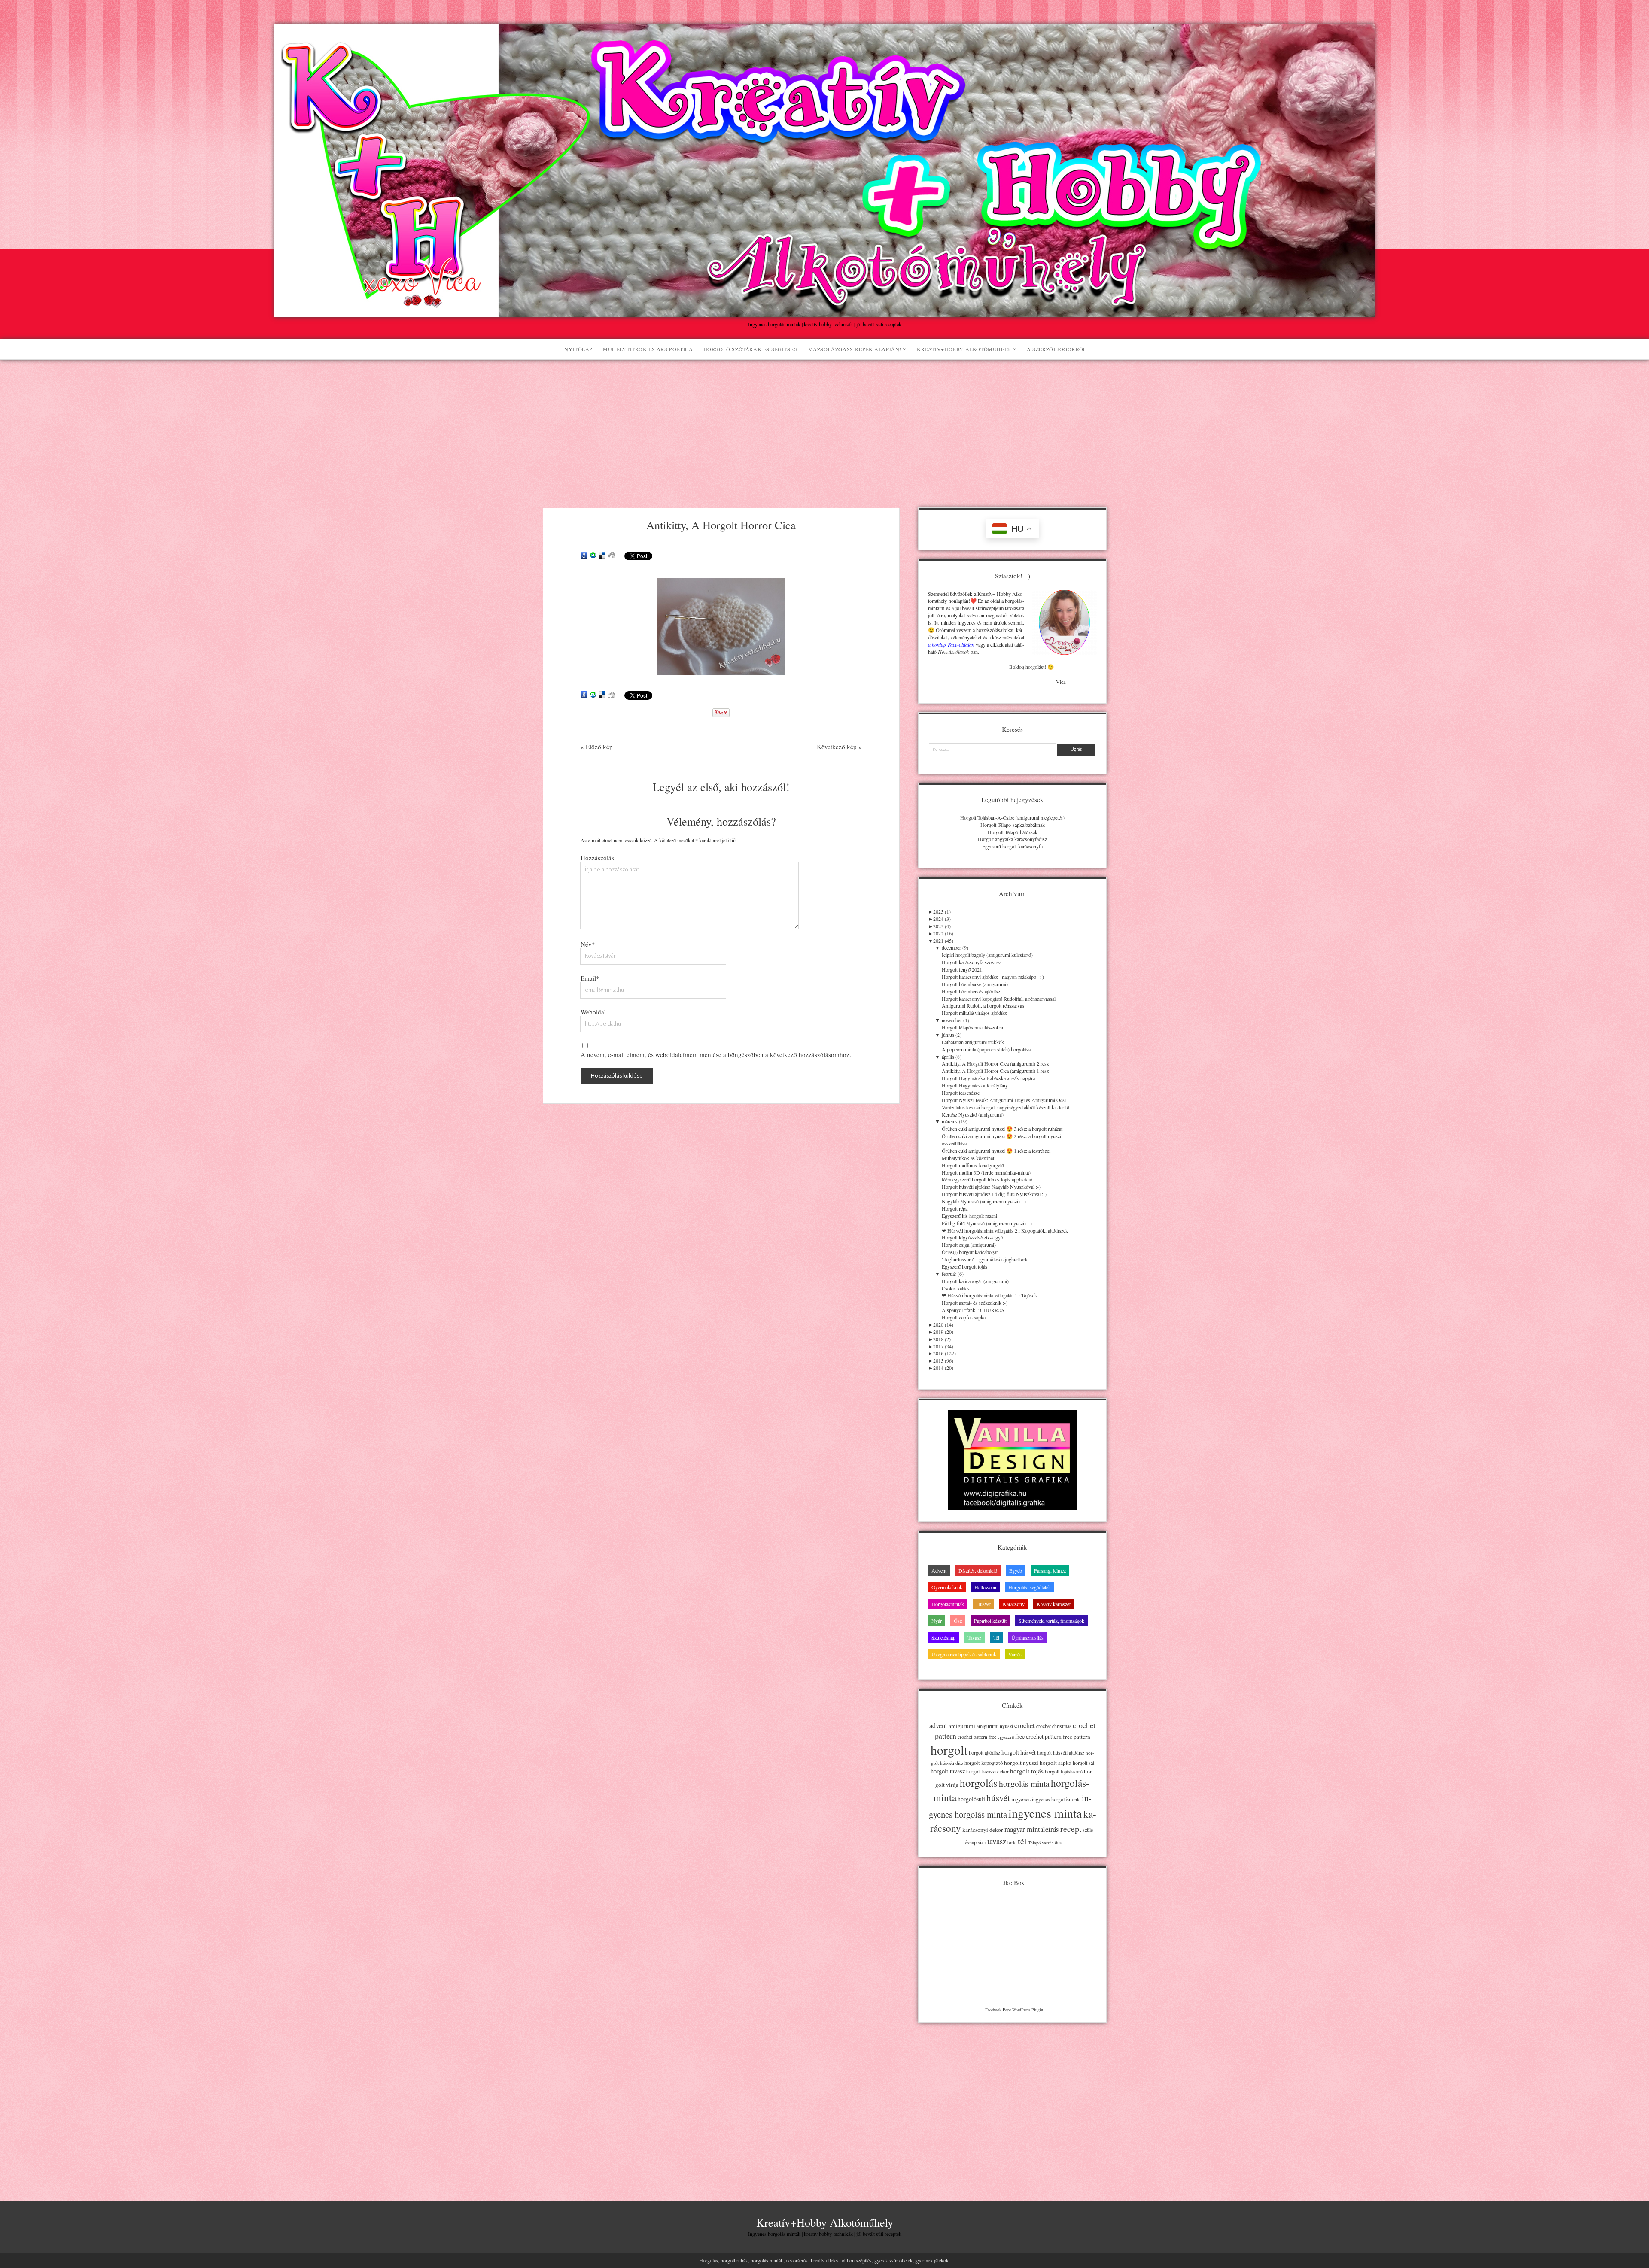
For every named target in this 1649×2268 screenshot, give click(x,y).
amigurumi (962, 1726)
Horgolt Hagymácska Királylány (975, 1085)
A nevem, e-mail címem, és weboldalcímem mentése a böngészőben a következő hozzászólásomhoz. (716, 1054)
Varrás (1015, 1654)
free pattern (1077, 1737)
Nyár (937, 1621)
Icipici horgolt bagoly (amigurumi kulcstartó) (987, 955)
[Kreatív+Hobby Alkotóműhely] (824, 313)
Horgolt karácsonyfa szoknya (972, 962)
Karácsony (1014, 1604)
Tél (996, 1637)
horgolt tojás (1027, 1771)
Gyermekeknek (947, 1587)
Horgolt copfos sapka (964, 1317)
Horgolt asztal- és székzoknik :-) (975, 1303)
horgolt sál (1083, 1763)
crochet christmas (1054, 1726)
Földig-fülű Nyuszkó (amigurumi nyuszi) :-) (987, 1223)
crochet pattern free (977, 1737)
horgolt (949, 1750)
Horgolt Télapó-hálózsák (1013, 832)
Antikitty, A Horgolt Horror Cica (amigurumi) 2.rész (995, 1063)
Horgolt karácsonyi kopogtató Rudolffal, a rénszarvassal (999, 999)
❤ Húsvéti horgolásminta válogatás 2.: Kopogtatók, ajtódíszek (1005, 1230)
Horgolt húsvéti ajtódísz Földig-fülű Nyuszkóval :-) (994, 1194)
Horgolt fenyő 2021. (963, 969)
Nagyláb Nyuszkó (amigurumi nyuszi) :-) (984, 1201)
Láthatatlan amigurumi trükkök (973, 1042)
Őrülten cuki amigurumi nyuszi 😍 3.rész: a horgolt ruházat (1002, 1129)
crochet (1025, 1725)
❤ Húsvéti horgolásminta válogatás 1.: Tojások (989, 1295)
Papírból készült (990, 1621)
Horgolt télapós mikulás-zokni (972, 1027)
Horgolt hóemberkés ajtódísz (971, 991)
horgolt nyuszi (1021, 1763)
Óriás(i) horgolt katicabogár (970, 1252)
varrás (1048, 1843)
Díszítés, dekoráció (978, 1570)
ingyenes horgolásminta (1056, 1799)
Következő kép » (839, 747)
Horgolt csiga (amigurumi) (969, 1245)
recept (1071, 1828)
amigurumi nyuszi (995, 1726)
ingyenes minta (1045, 1813)
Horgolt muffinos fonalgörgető (973, 1165)
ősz (1058, 1842)
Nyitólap (578, 349)
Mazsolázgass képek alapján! (855, 349)
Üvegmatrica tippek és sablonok (964, 1654)
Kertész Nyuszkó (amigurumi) (973, 1114)
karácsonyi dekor (983, 1830)
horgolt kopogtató (984, 1763)
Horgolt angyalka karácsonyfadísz (1012, 839)
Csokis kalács (956, 1288)
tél (1022, 1841)
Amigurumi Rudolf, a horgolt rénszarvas (983, 1005)
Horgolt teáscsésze (961, 1093)
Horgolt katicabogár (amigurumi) (975, 1281)
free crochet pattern (1038, 1736)
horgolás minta (1024, 1784)
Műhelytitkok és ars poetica (648, 349)
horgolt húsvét (1019, 1752)
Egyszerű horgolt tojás (964, 1266)
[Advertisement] (824, 424)
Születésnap (943, 1637)
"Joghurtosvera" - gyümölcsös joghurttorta (985, 1259)
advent (938, 1725)
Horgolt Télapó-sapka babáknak (1013, 825)
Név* (588, 944)
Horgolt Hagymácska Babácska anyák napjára (988, 1078)
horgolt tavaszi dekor (987, 1772)
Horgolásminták (948, 1604)
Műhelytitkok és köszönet (968, 1158)
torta (1012, 1842)
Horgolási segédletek (1030, 1587)
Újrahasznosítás (1027, 1637)
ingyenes (1021, 1799)
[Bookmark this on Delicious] (602, 556)
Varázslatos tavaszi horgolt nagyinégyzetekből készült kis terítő (1006, 1107)
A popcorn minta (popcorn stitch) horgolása (986, 1049)
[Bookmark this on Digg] (611, 556)
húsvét (998, 1798)
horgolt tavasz (948, 1771)
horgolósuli (971, 1799)
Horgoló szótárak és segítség (751, 349)
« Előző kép (597, 747)
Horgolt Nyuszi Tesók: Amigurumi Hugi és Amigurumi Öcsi (1004, 1100)
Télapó (1034, 1843)
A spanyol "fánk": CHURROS (973, 1310)
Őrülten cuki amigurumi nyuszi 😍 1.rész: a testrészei (996, 1151)
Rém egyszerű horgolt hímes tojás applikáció (987, 1179)
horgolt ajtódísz (984, 1752)
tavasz (997, 1841)
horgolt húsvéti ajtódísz (1061, 1753)
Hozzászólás (597, 858)
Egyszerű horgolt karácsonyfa (1012, 846)
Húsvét (983, 1604)
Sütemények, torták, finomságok (1051, 1621)
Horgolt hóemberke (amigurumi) (975, 984)
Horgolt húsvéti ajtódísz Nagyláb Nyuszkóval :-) (991, 1187)
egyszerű (1006, 1737)
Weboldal (593, 1012)
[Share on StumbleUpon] (593, 556)
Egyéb (1016, 1570)
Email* (590, 978)
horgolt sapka (1056, 1763)
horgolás (979, 1783)
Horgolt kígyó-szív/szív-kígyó (972, 1237)
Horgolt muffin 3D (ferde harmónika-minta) (986, 1172)
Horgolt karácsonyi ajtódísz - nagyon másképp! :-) (993, 977)
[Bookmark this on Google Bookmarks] (584, 556)
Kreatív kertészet (1054, 1604)
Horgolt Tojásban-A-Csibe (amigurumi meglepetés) (1012, 817)
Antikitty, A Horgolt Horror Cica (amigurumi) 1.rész (995, 1071)
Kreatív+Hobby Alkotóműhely (964, 349)
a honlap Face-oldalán (951, 644)
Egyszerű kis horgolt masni (969, 1216)
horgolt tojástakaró (1064, 1772)
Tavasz (974, 1637)
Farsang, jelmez (1050, 1570)
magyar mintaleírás (1032, 1829)
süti (982, 1842)
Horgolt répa (955, 1208)
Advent (939, 1570)
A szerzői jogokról (1057, 349)
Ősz (958, 1621)
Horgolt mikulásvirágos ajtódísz (974, 1013)
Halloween (985, 1587)
